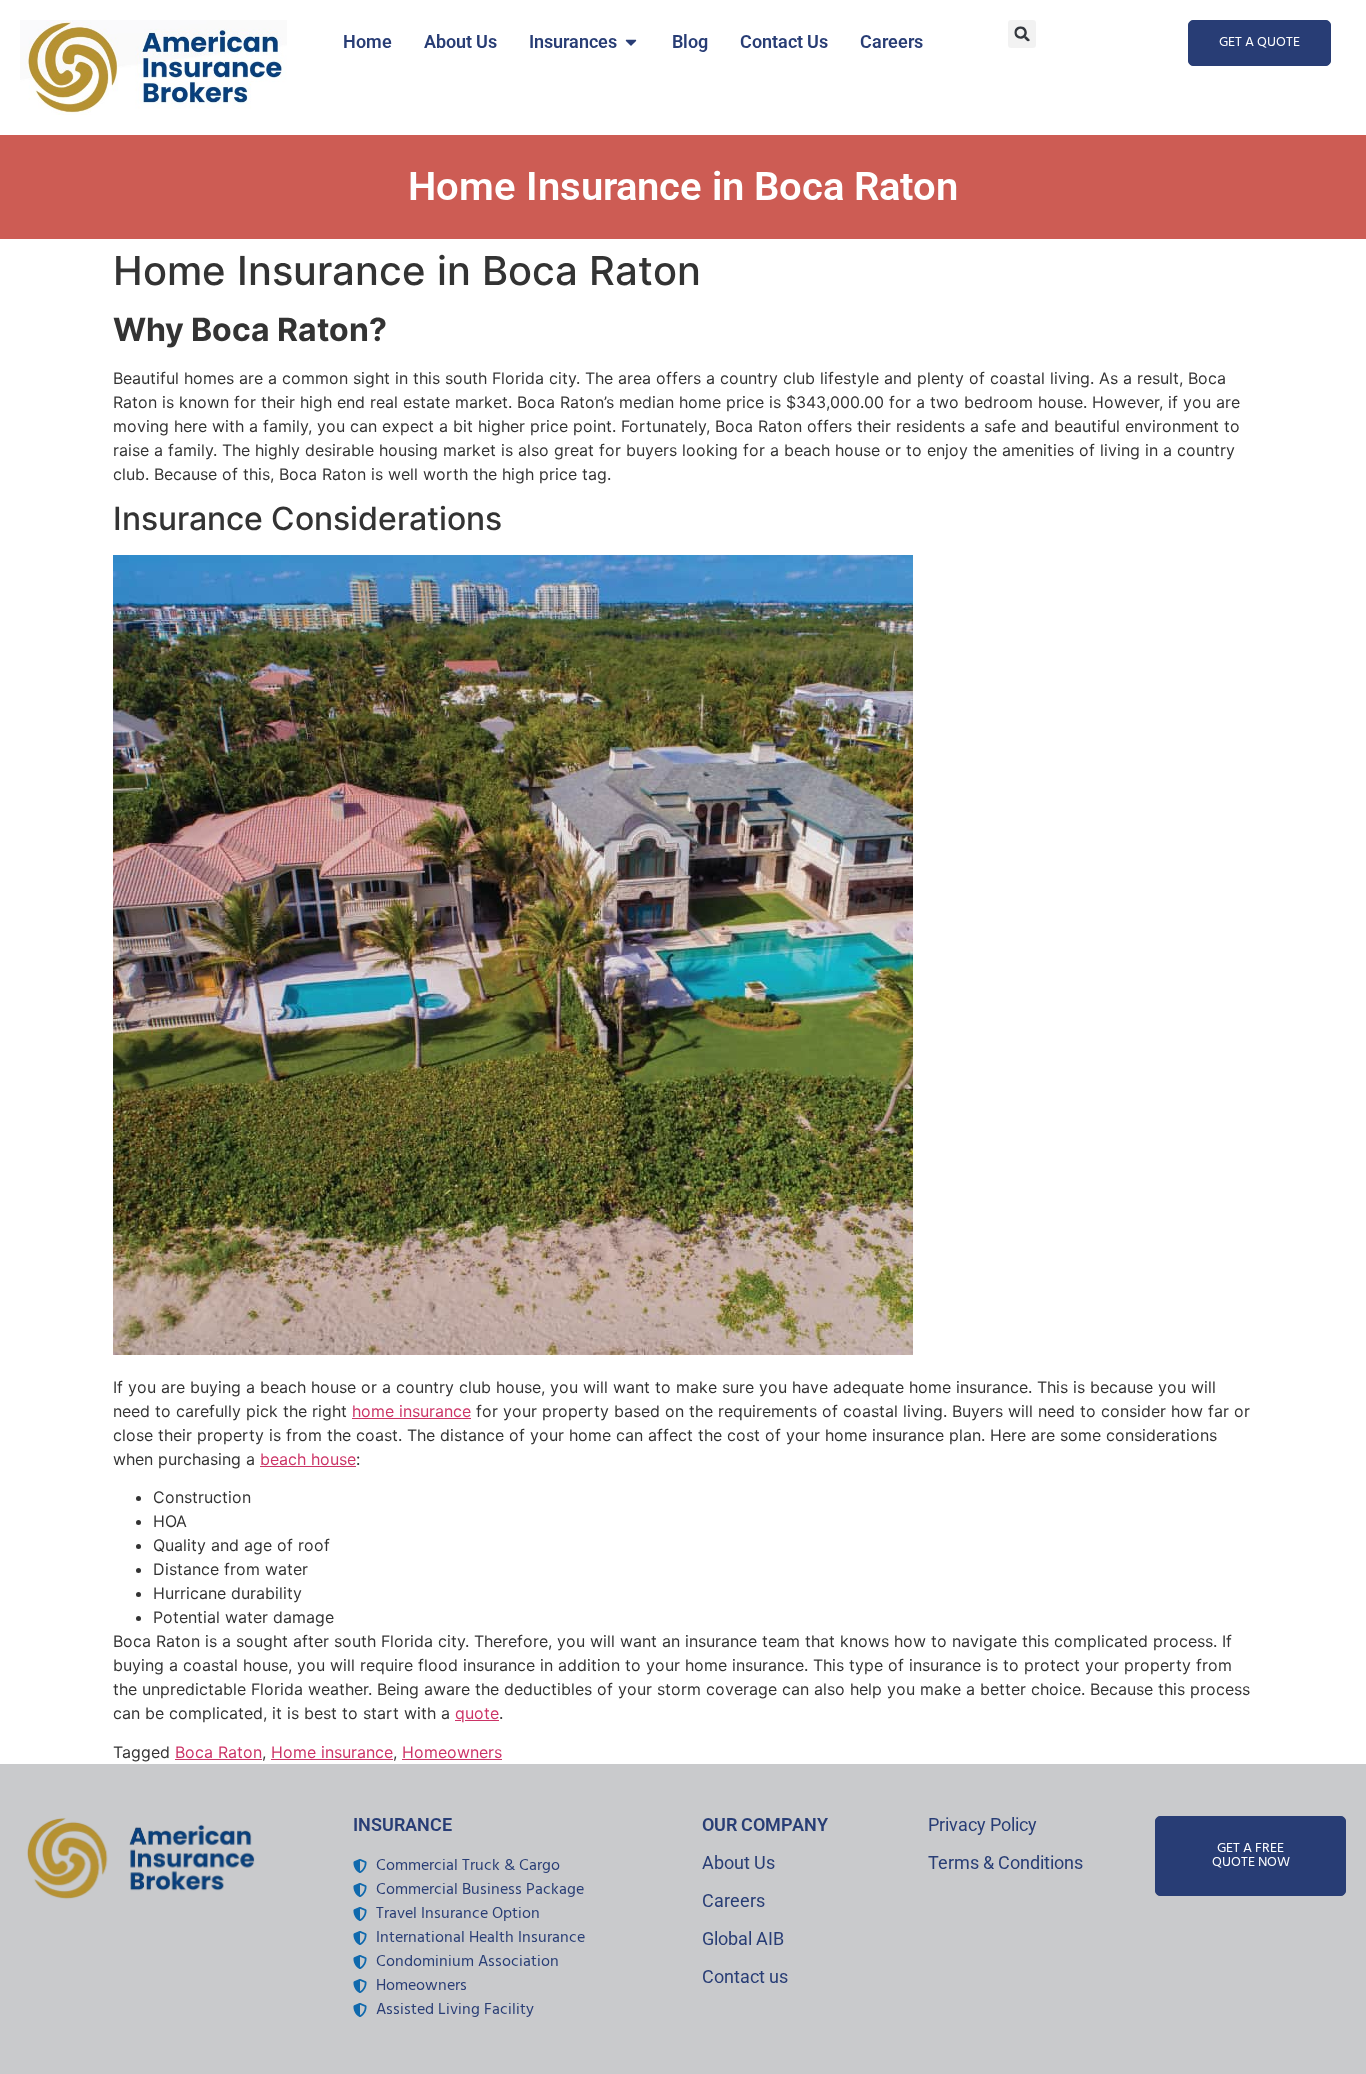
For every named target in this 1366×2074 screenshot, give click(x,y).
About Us (738, 1862)
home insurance (411, 1411)
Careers (733, 1900)
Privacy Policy (982, 1824)
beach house (308, 1459)
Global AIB (743, 1938)
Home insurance (332, 1752)
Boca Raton (218, 1752)
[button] (1022, 34)
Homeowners (452, 1752)
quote (477, 1713)
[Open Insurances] (631, 41)
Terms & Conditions (1005, 1862)
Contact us (745, 1976)
